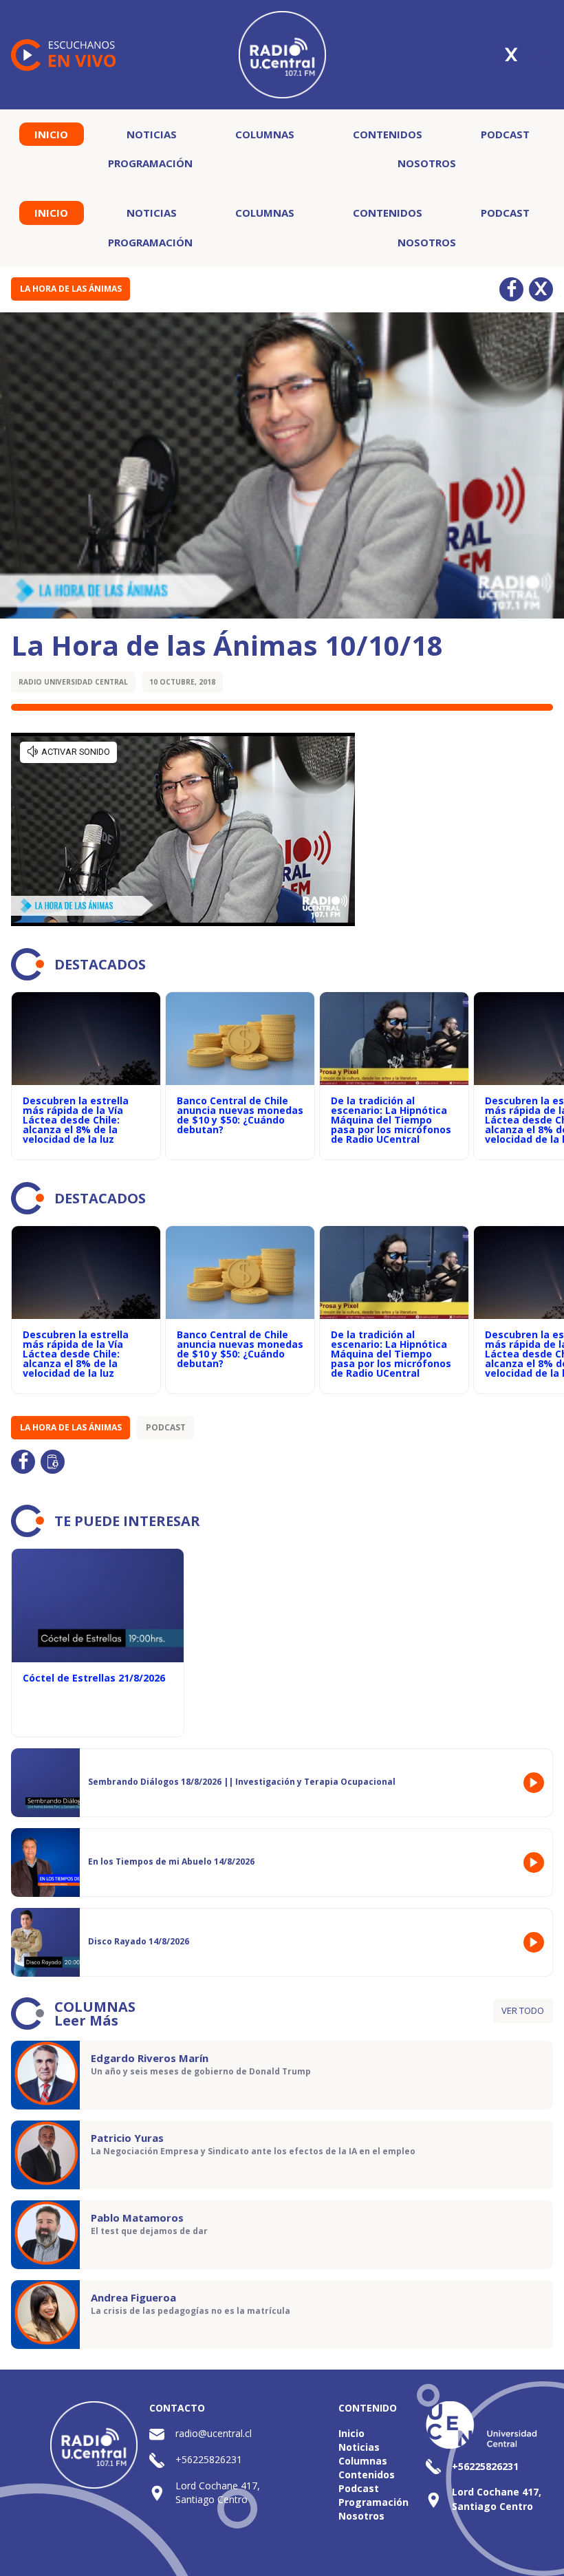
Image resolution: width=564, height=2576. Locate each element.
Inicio (51, 134)
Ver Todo (523, 2010)
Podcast (505, 134)
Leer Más (86, 2020)
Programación (150, 163)
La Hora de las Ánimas (71, 289)
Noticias (152, 134)
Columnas (265, 134)
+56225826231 (209, 2459)
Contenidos (388, 134)
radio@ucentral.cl (214, 2433)
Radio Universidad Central (73, 682)
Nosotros (427, 163)
